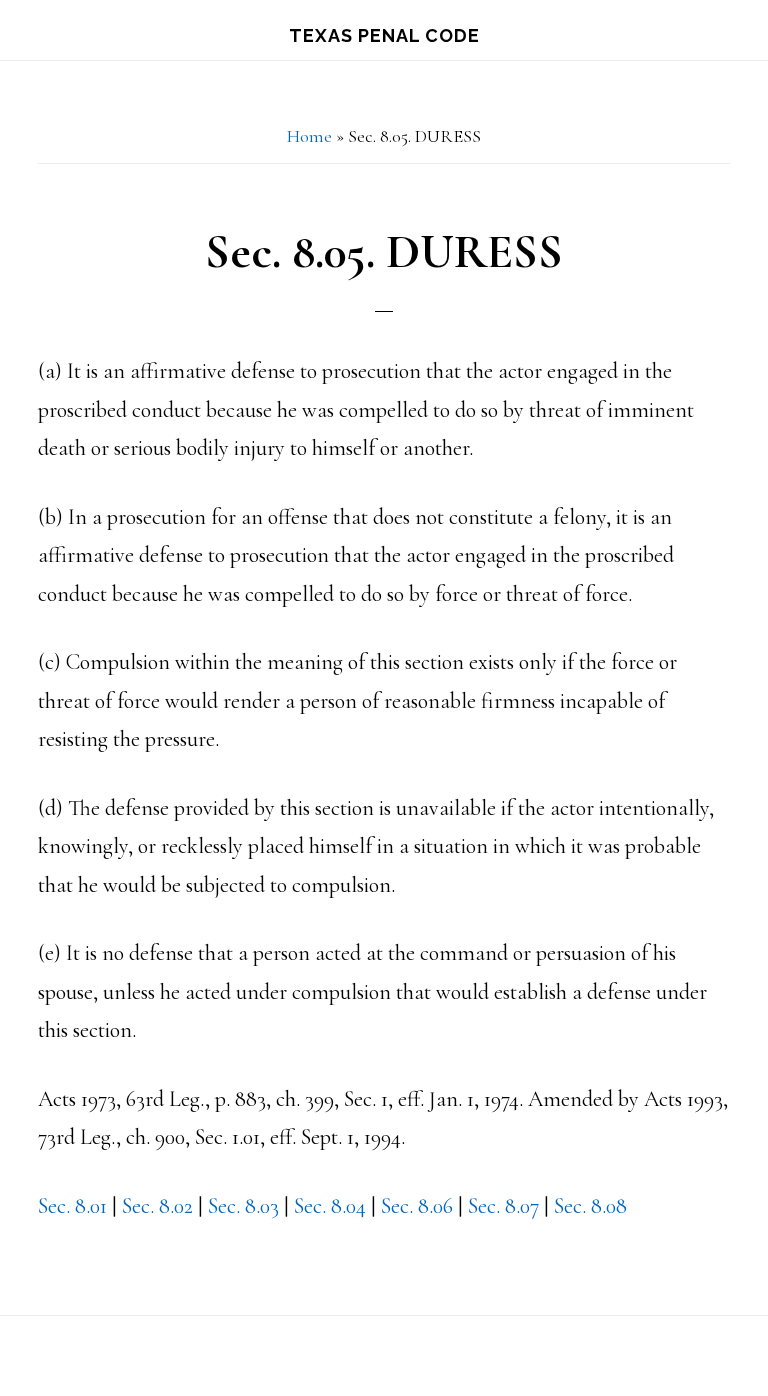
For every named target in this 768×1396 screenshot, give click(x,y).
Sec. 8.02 (157, 1206)
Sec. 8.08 (590, 1206)
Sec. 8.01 (72, 1206)
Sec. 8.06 (417, 1206)
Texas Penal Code (384, 35)
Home (309, 136)
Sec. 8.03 (243, 1206)
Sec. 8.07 (503, 1206)
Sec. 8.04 (330, 1206)
